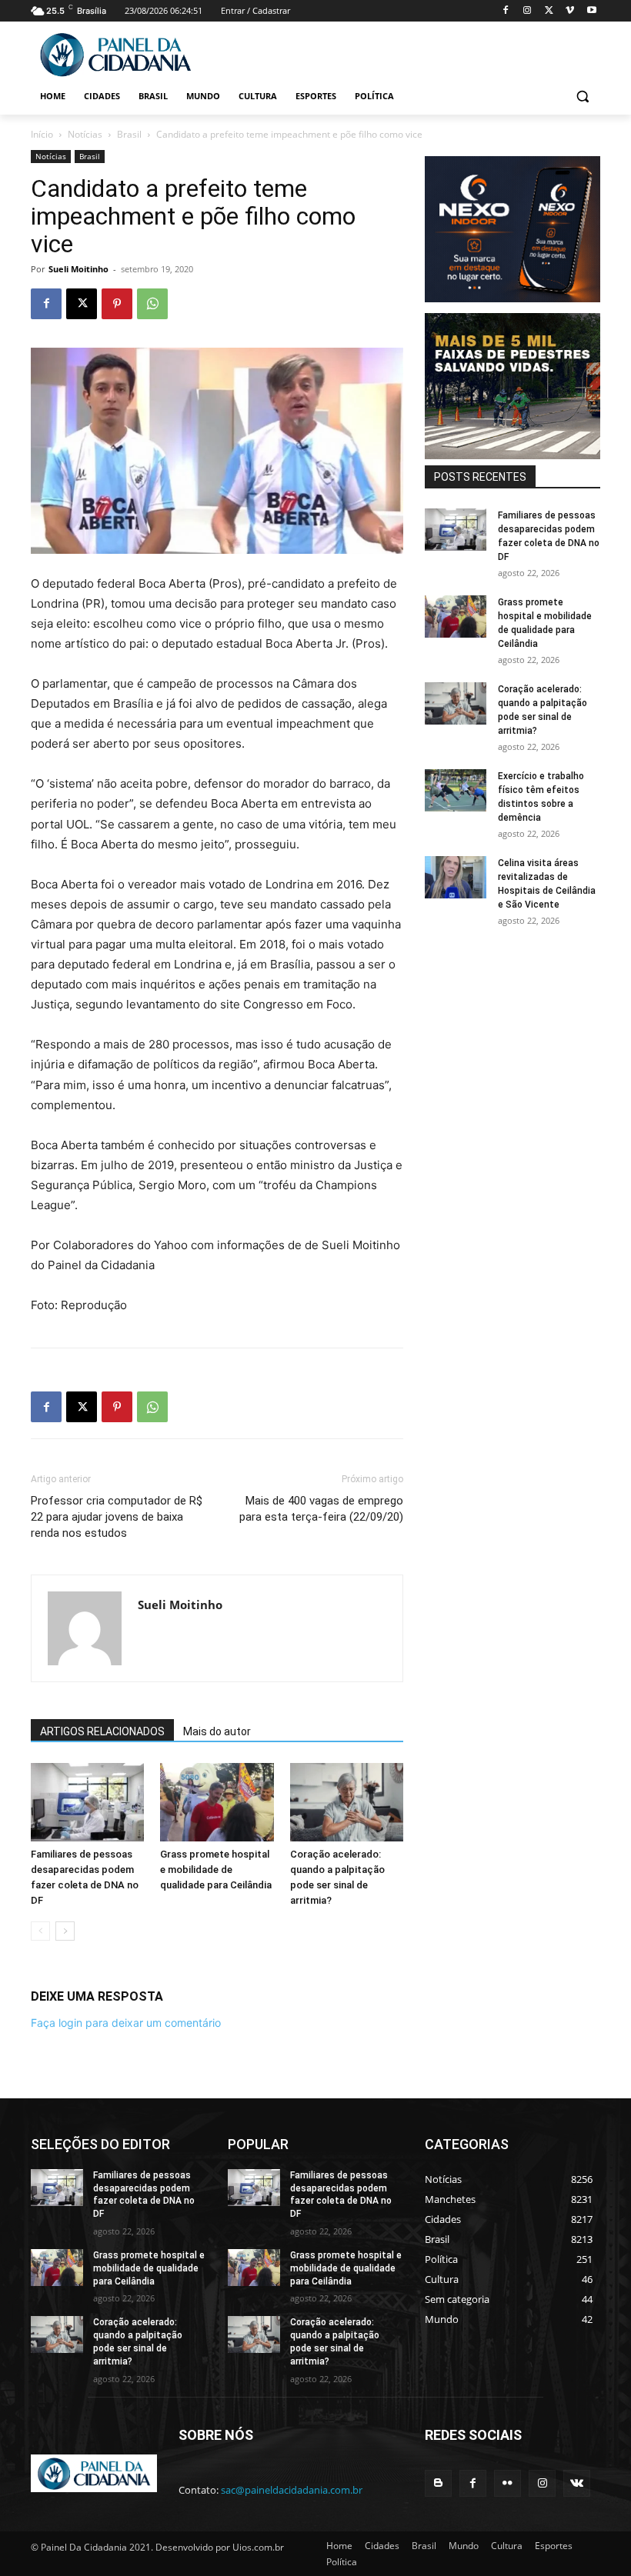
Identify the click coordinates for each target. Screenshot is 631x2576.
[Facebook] (506, 11)
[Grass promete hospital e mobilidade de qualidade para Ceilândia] (217, 1802)
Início (42, 134)
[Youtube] (591, 11)
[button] (582, 97)
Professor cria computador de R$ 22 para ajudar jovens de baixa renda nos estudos (117, 1517)
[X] (549, 11)
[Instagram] (528, 11)
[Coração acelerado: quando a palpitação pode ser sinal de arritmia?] (347, 1802)
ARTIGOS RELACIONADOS (102, 1731)
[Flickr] (507, 2483)
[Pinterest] (117, 304)
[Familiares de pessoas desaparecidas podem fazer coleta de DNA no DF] (87, 1802)
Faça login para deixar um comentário (126, 2023)
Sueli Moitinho (78, 269)
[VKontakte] (577, 2483)
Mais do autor (217, 1731)
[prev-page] (40, 1931)
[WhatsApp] (152, 304)
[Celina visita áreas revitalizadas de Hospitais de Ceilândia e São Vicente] (456, 877)
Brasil (129, 134)
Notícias (85, 134)
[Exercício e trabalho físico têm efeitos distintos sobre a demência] (456, 790)
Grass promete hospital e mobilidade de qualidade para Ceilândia (216, 1870)
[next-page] (65, 1931)
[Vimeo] (570, 11)
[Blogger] (438, 2483)
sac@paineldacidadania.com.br (292, 2490)
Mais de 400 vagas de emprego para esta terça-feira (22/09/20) (321, 1509)
